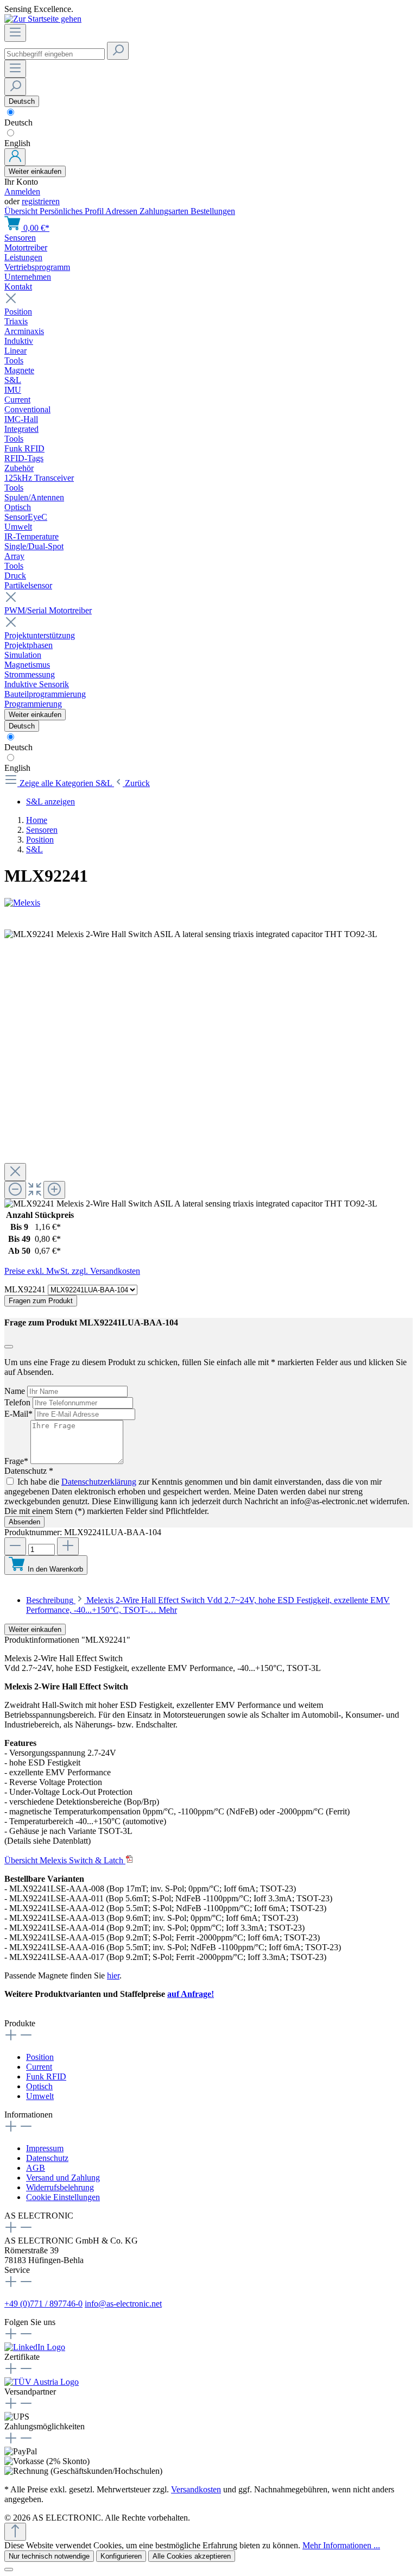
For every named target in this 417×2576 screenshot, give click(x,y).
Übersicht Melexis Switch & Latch (65, 1860)
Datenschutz (47, 2158)
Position (40, 2057)
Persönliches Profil (72, 211)
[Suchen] (118, 51)
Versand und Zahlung (63, 2178)
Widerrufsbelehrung (60, 2187)
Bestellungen (213, 211)
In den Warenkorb (55, 1569)
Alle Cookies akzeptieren (192, 2556)
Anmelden (22, 191)
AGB (36, 2168)
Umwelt (40, 2096)
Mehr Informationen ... (341, 2545)
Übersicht (22, 211)
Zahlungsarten (165, 211)
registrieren (41, 201)
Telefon (18, 1402)
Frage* (17, 1461)
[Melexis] (208, 903)
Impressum (45, 2148)
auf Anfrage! (191, 1994)
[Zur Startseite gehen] (43, 19)
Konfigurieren (121, 2556)
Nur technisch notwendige (49, 2556)
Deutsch (18, 122)
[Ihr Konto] (15, 157)
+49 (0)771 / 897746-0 (43, 2304)
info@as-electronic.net (123, 2304)
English (17, 143)
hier (113, 1975)
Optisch (39, 2086)
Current (39, 2067)
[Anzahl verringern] (15, 1546)
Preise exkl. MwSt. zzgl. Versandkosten (72, 1271)
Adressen (122, 211)
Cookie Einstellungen (63, 2197)
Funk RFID (46, 2076)
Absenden (24, 1522)
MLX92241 (26, 1289)
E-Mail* (20, 1414)
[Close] (15, 1172)
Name (16, 1391)
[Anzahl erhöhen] (68, 1546)
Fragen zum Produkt (41, 1301)
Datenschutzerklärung (99, 1482)
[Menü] (15, 33)
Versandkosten (196, 2489)
